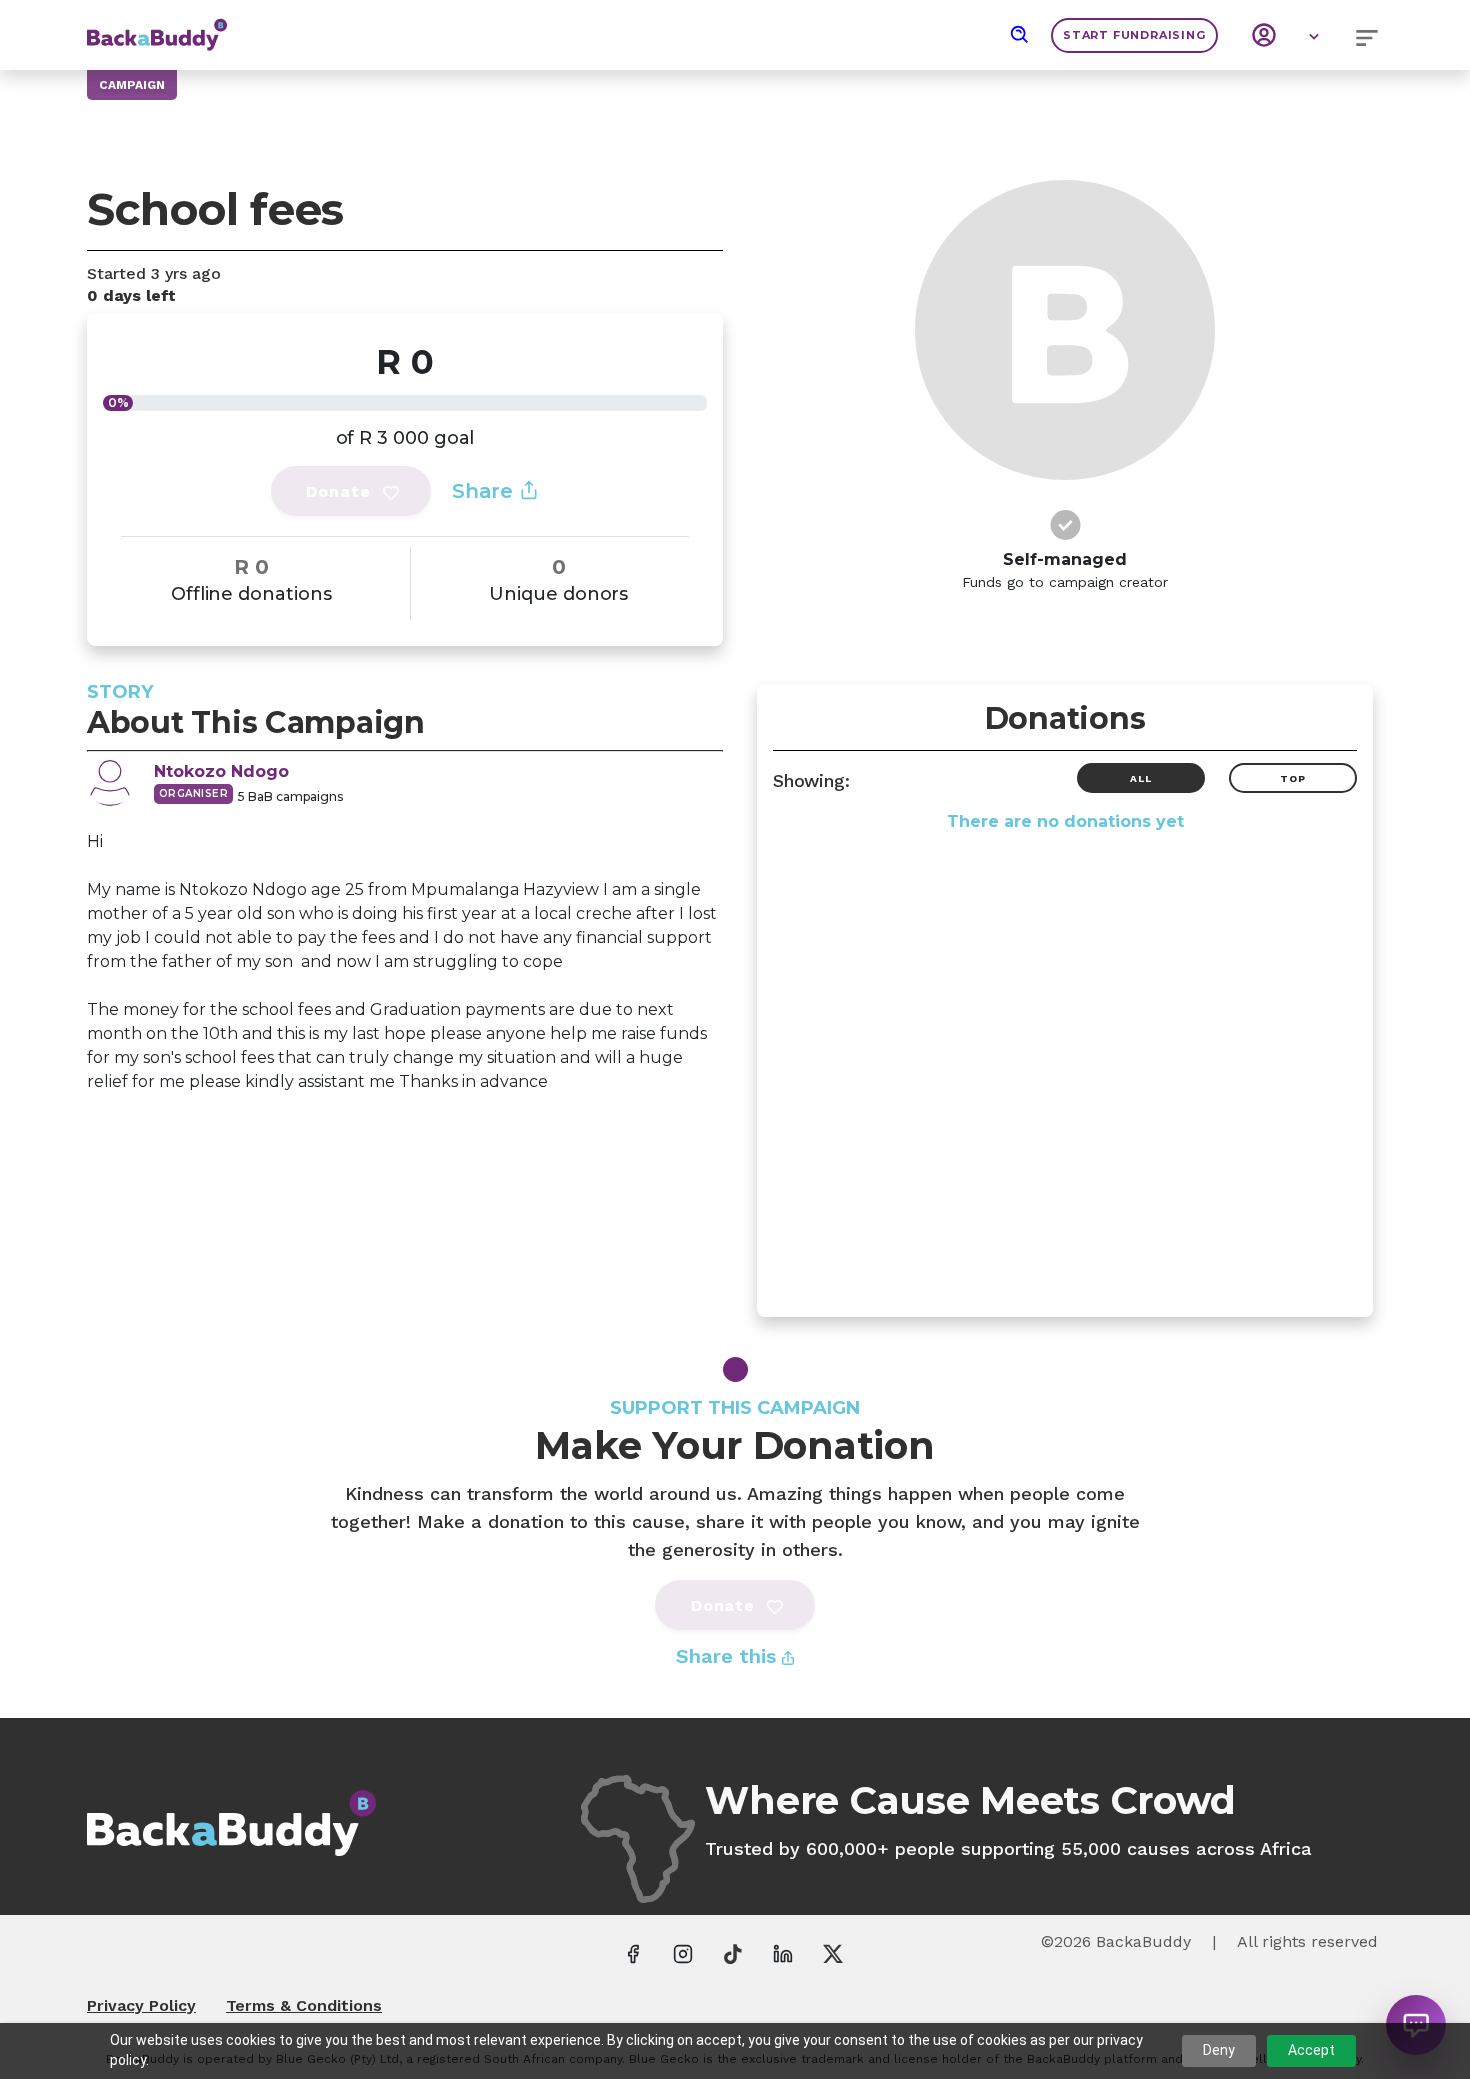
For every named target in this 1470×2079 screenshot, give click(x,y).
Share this (729, 1656)
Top (1292, 778)
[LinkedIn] (783, 1953)
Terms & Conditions (304, 2005)
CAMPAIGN (132, 85)
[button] (1020, 35)
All (1140, 778)
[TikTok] (733, 1953)
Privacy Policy (141, 2005)
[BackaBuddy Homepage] (157, 25)
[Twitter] (833, 1953)
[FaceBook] (633, 1953)
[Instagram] (683, 1953)
